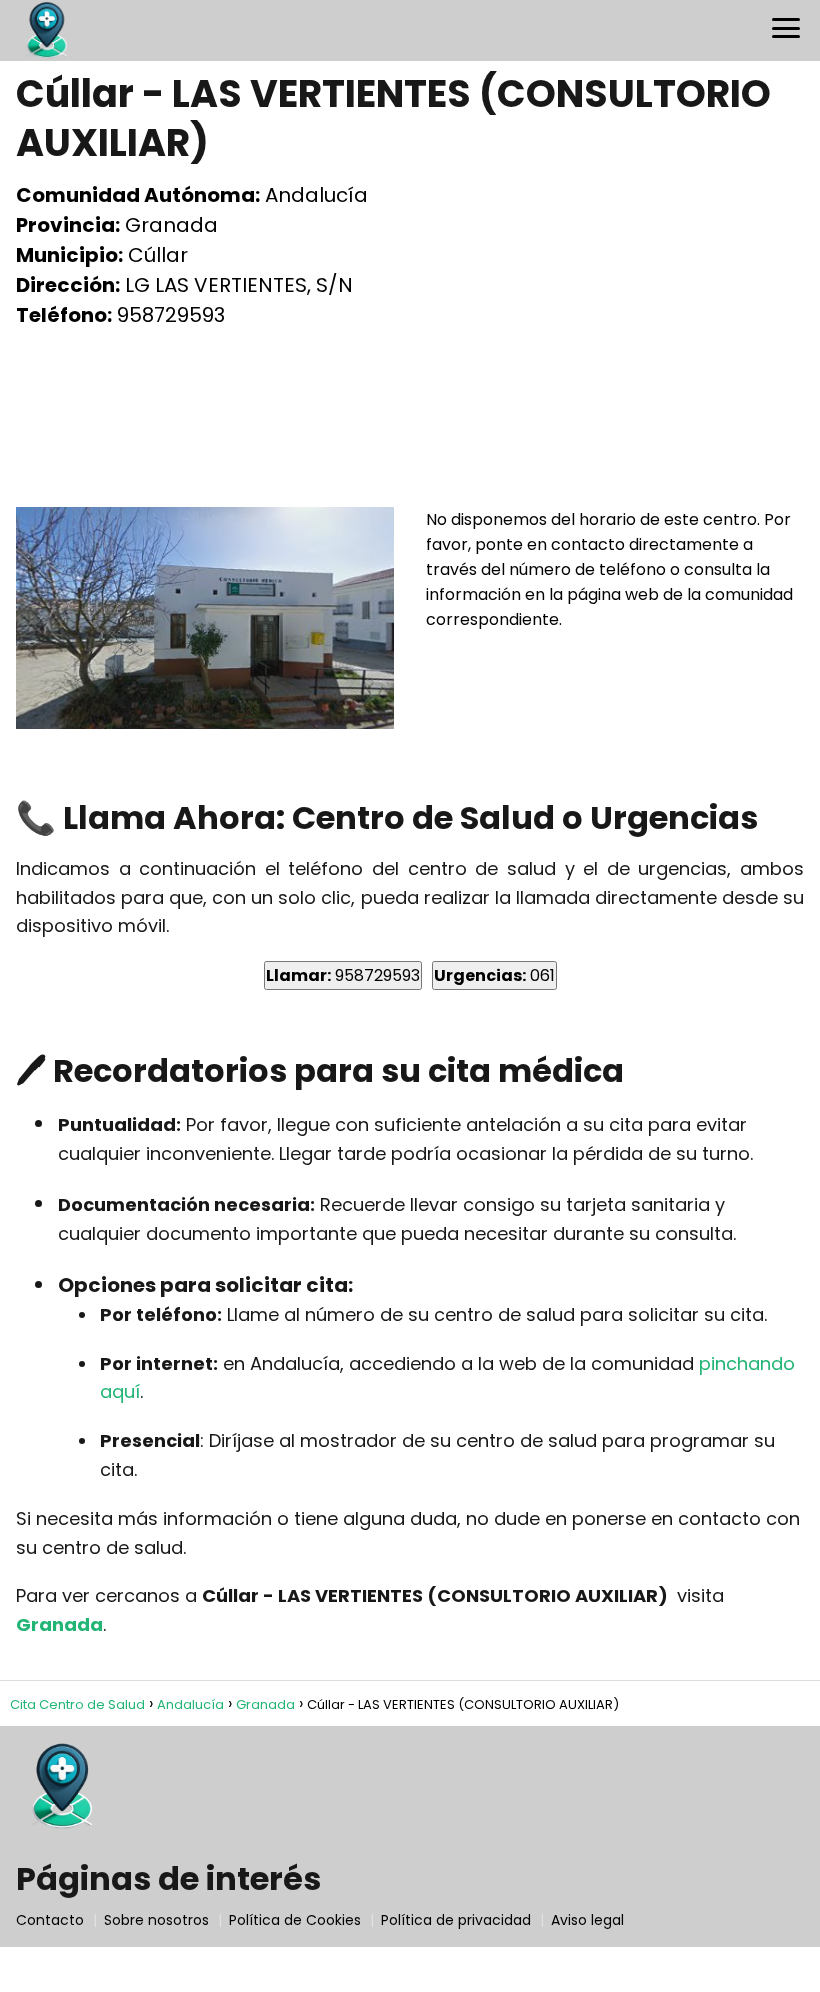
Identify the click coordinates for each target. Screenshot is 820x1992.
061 (494, 975)
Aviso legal (587, 1920)
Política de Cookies (295, 1920)
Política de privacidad (456, 1920)
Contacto (50, 1920)
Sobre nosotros (156, 1920)
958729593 (343, 975)
